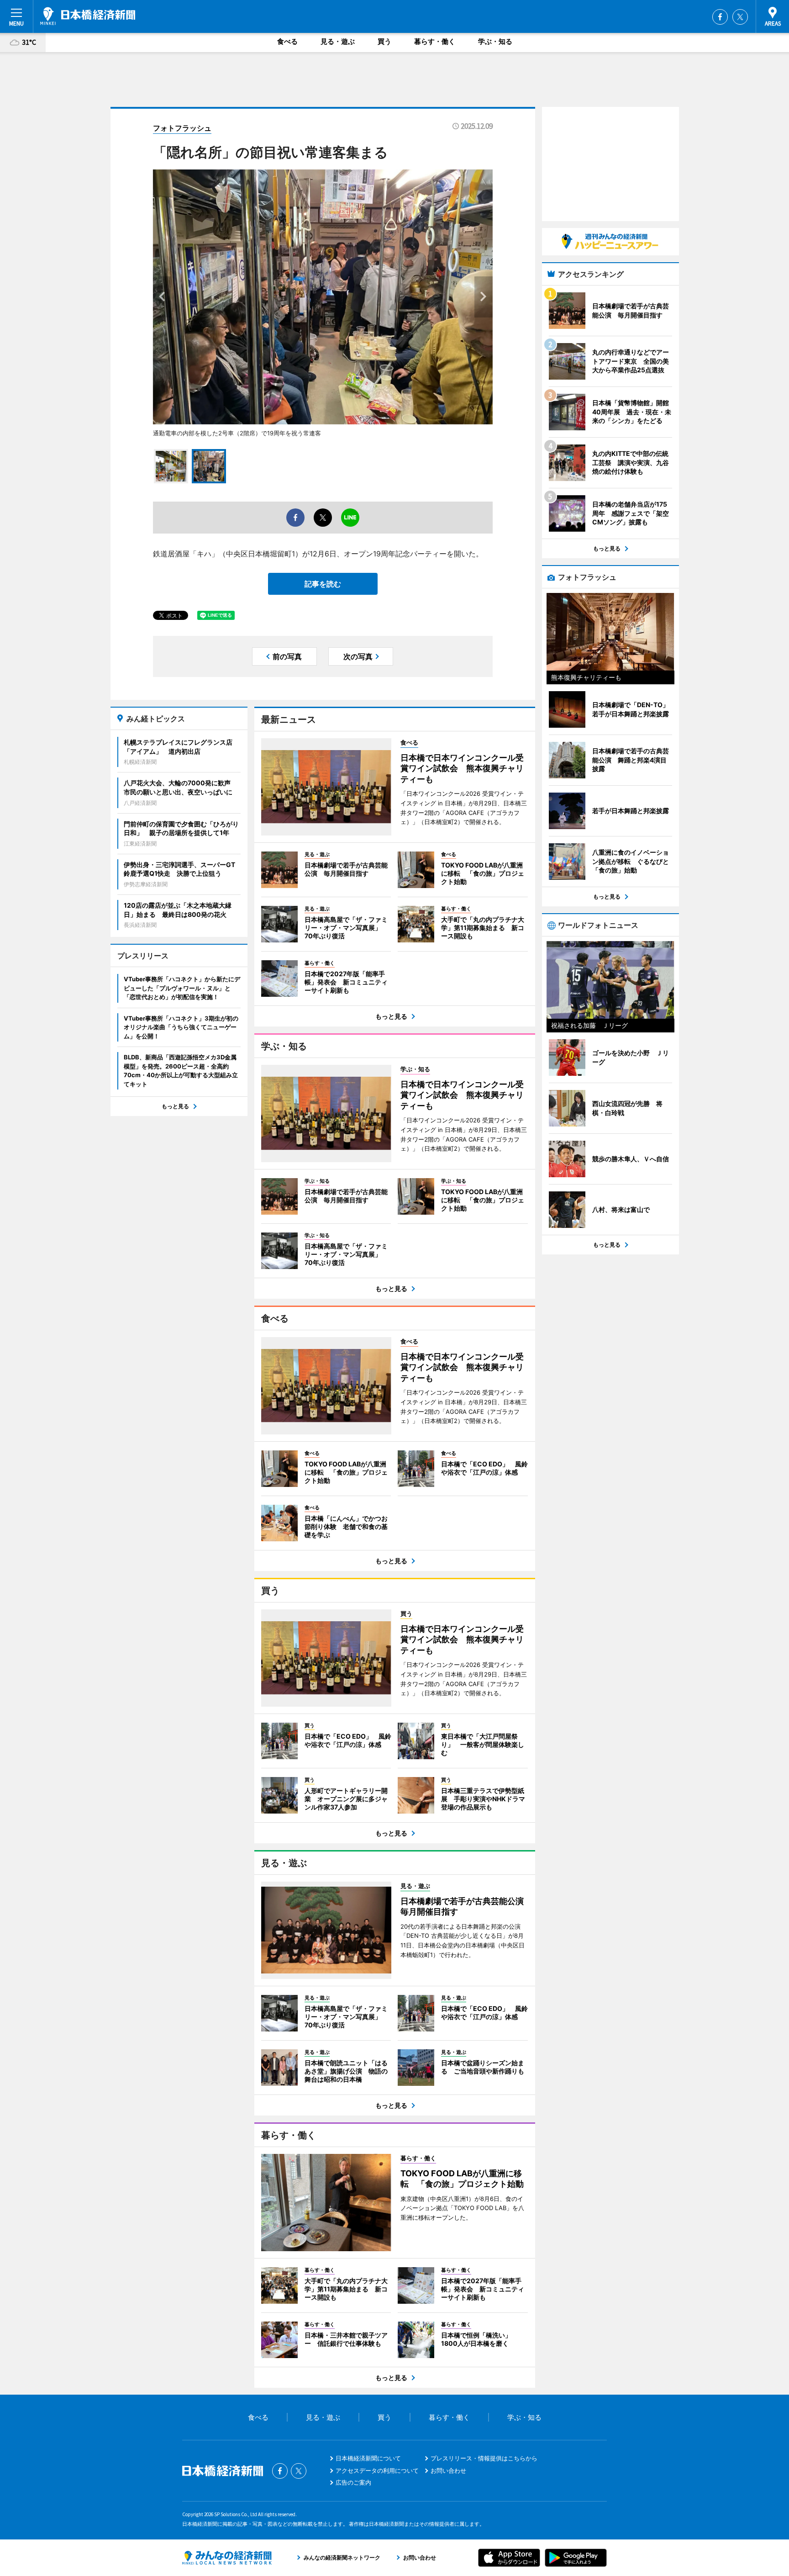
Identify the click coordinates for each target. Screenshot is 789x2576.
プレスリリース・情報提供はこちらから (484, 2458)
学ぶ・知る (495, 41)
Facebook (720, 17)
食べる (287, 41)
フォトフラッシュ (182, 128)
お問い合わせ (448, 2470)
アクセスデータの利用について (377, 2470)
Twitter (740, 17)
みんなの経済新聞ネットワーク (227, 2558)
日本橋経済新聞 (88, 16)
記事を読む (323, 584)
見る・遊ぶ (338, 41)
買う (384, 41)
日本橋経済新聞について (368, 2458)
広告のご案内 (353, 2482)
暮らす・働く (435, 41)
